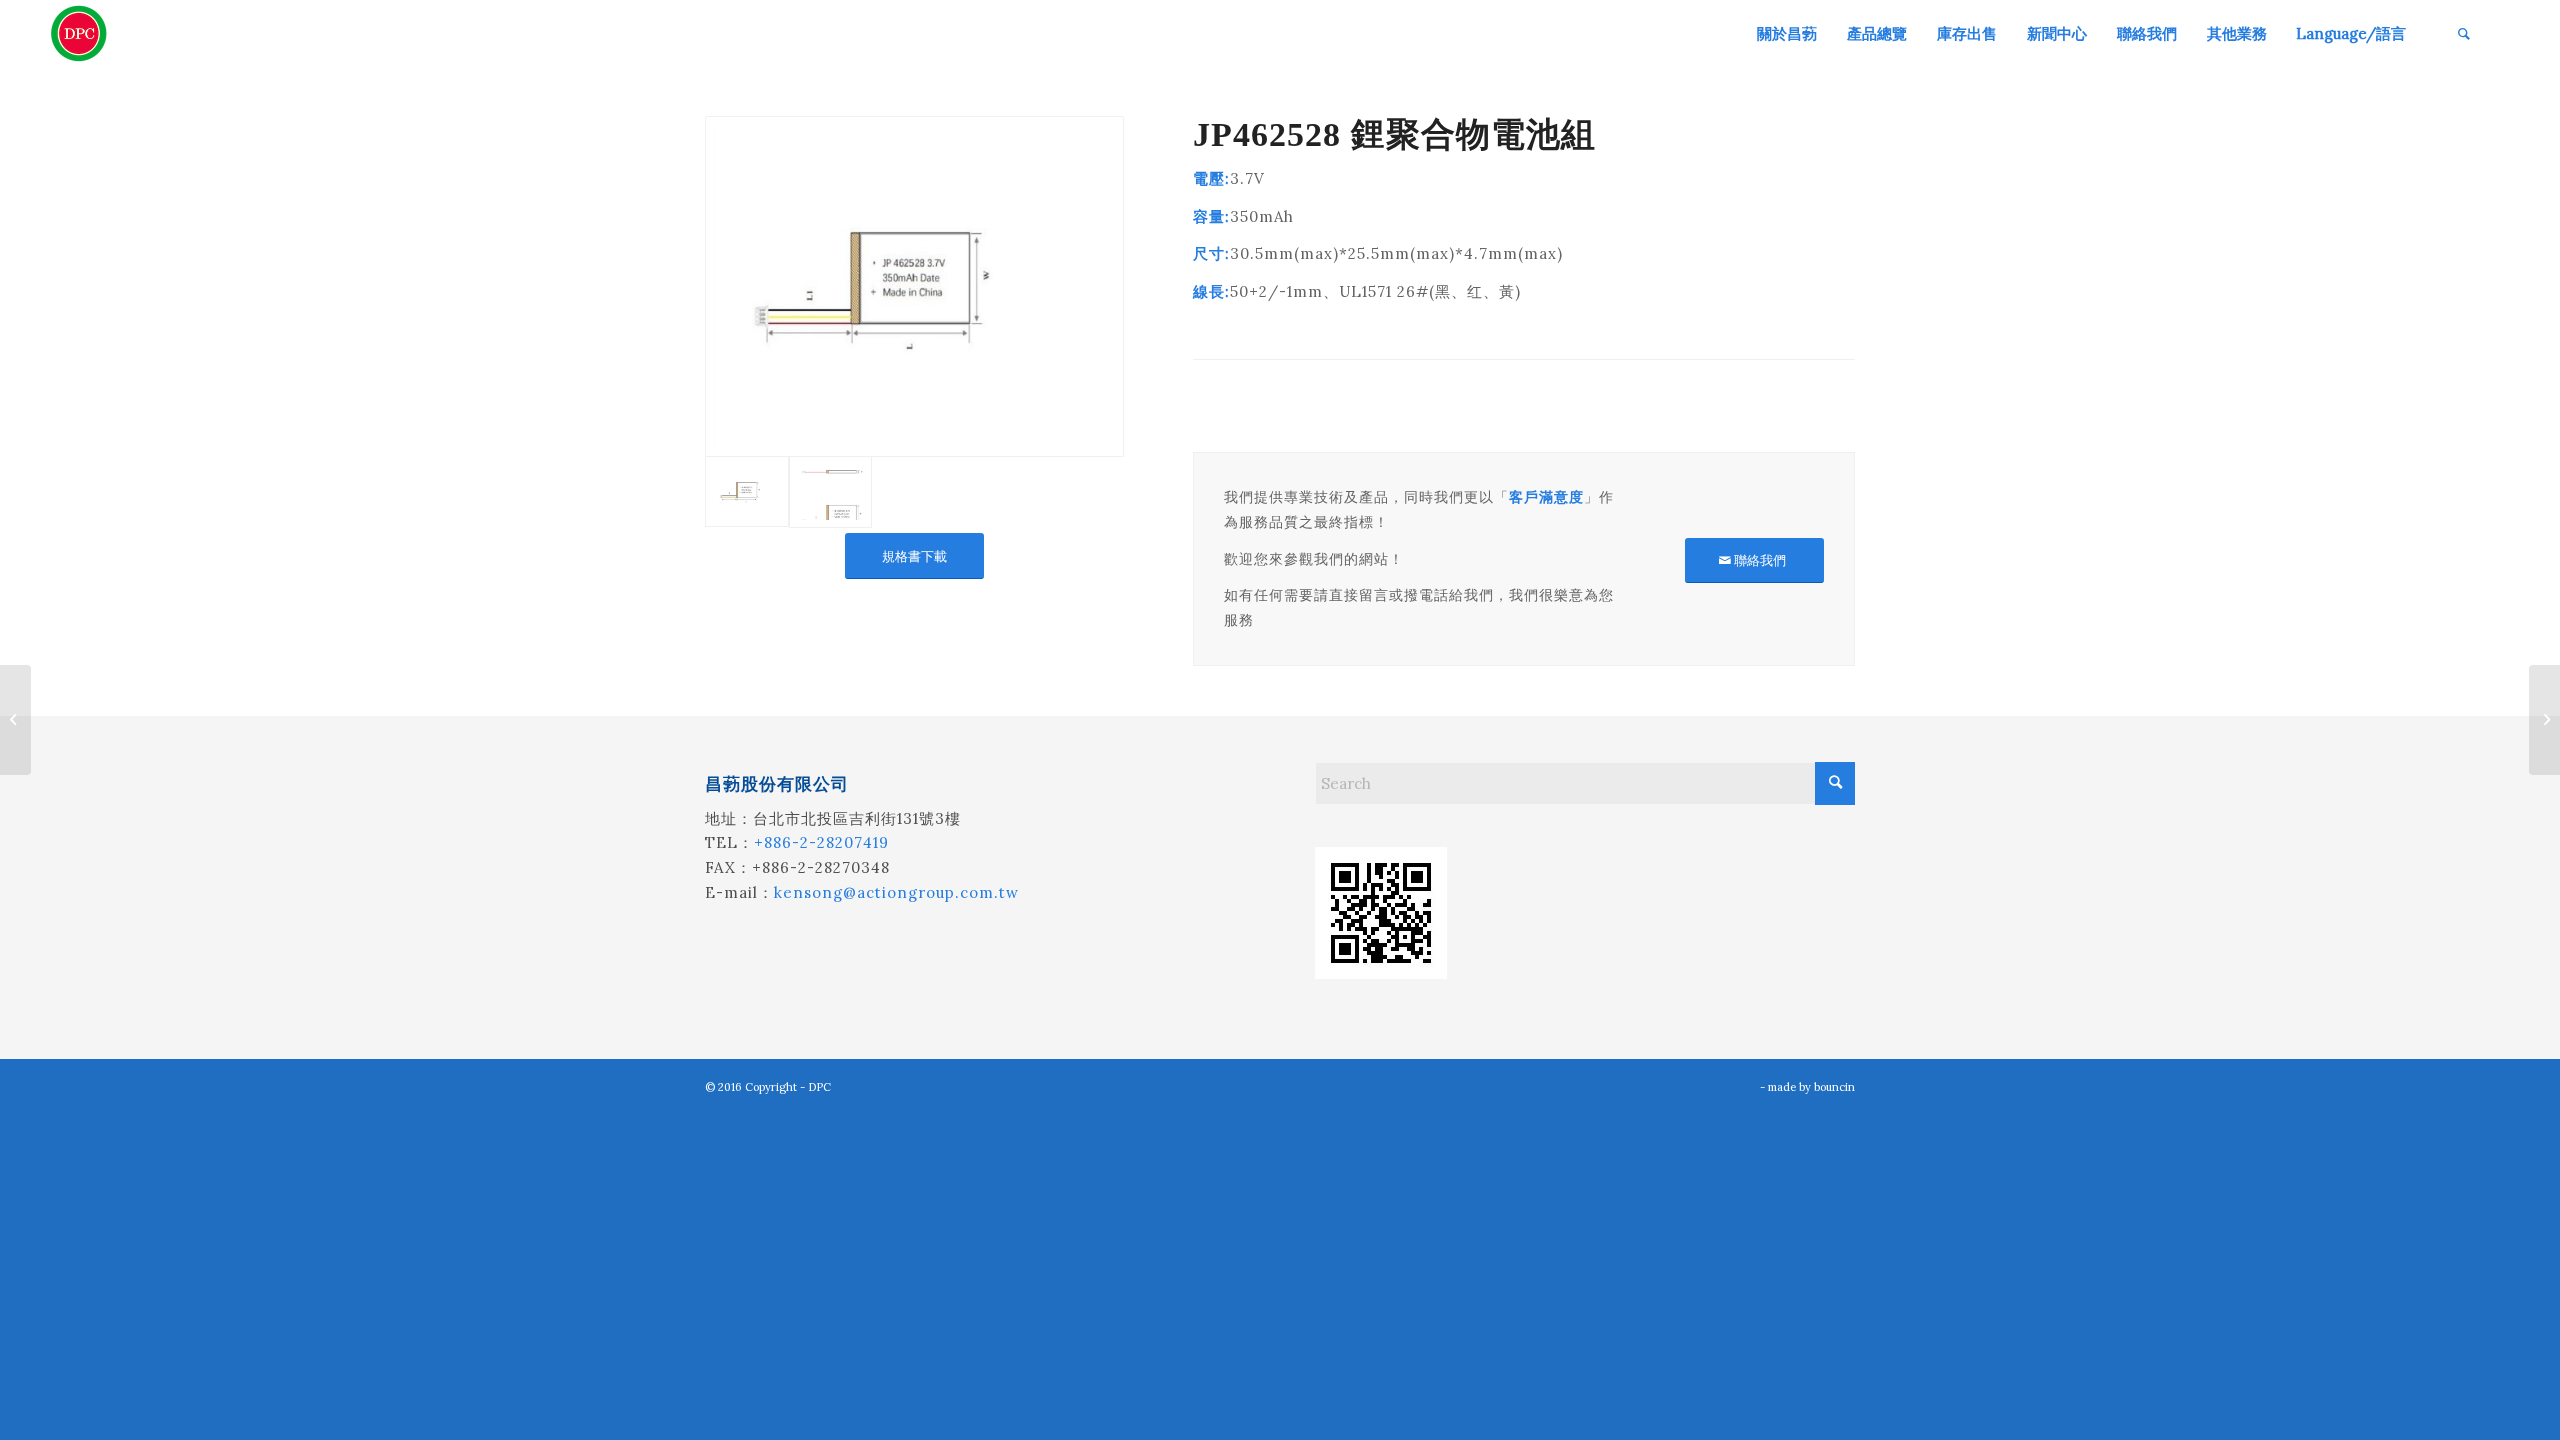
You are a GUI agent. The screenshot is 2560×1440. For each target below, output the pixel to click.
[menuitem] (1787, 33)
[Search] (2464, 33)
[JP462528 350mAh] (914, 286)
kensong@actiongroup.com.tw (896, 892)
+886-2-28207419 (821, 842)
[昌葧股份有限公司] (79, 33)
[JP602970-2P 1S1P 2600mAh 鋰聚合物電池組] (2544, 720)
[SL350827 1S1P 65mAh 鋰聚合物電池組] (15, 720)
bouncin (1834, 1087)
